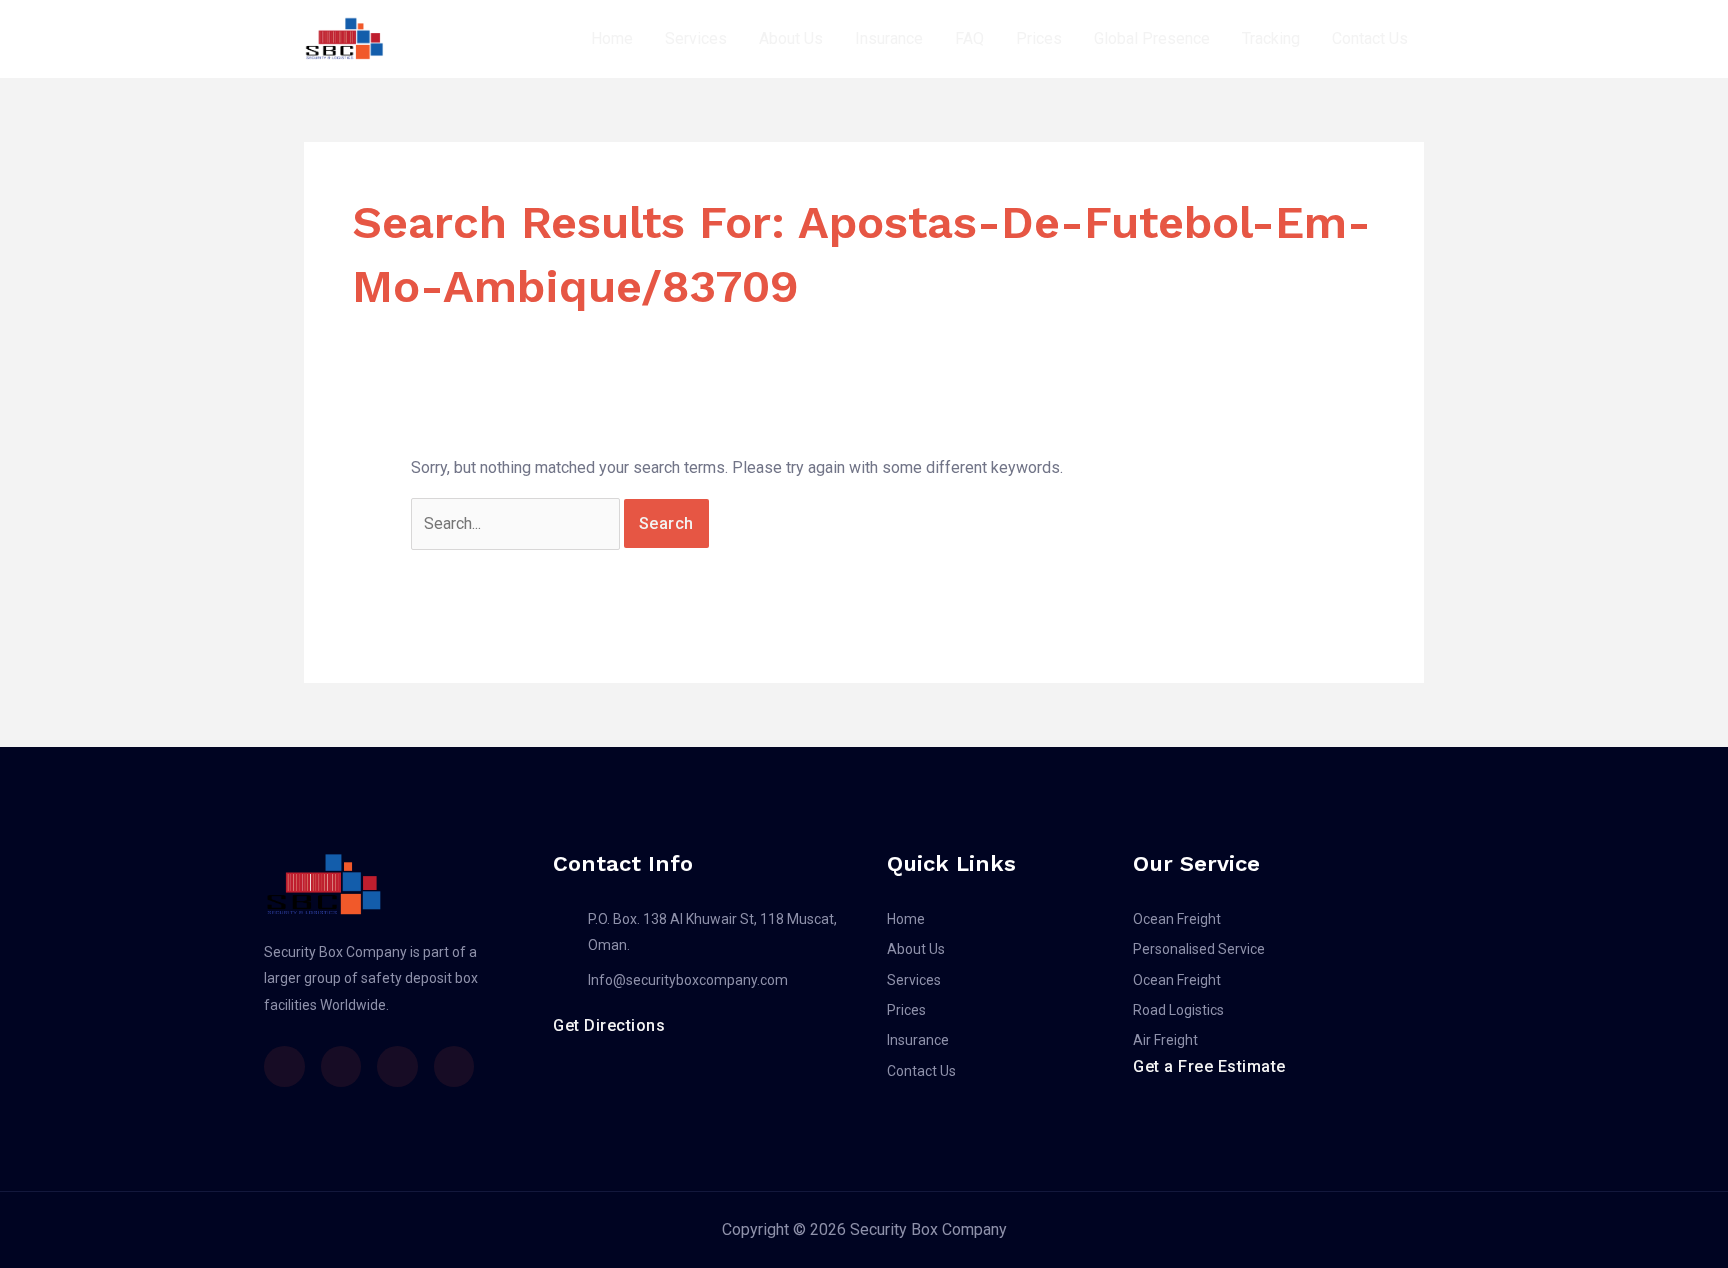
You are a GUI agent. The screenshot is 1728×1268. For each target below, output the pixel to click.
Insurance (889, 38)
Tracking (1271, 38)
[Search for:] (517, 523)
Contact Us (1370, 38)
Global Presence (1152, 38)
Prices (1039, 38)
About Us (791, 38)
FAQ (969, 38)
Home (612, 38)
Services (696, 38)
